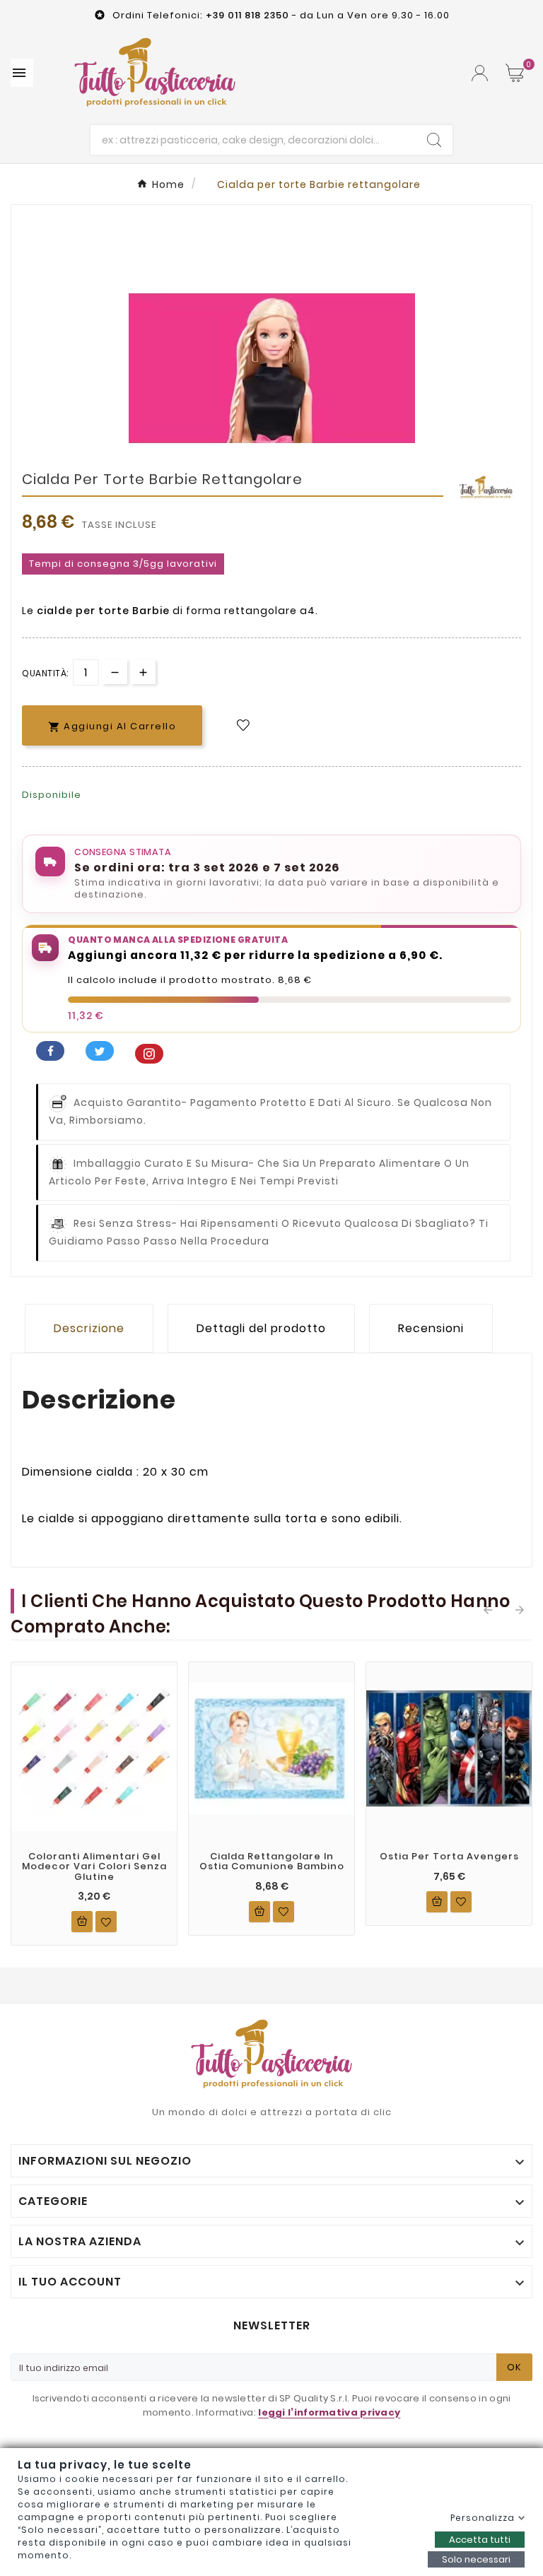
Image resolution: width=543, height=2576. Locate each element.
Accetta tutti (480, 2540)
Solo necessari (476, 2559)
